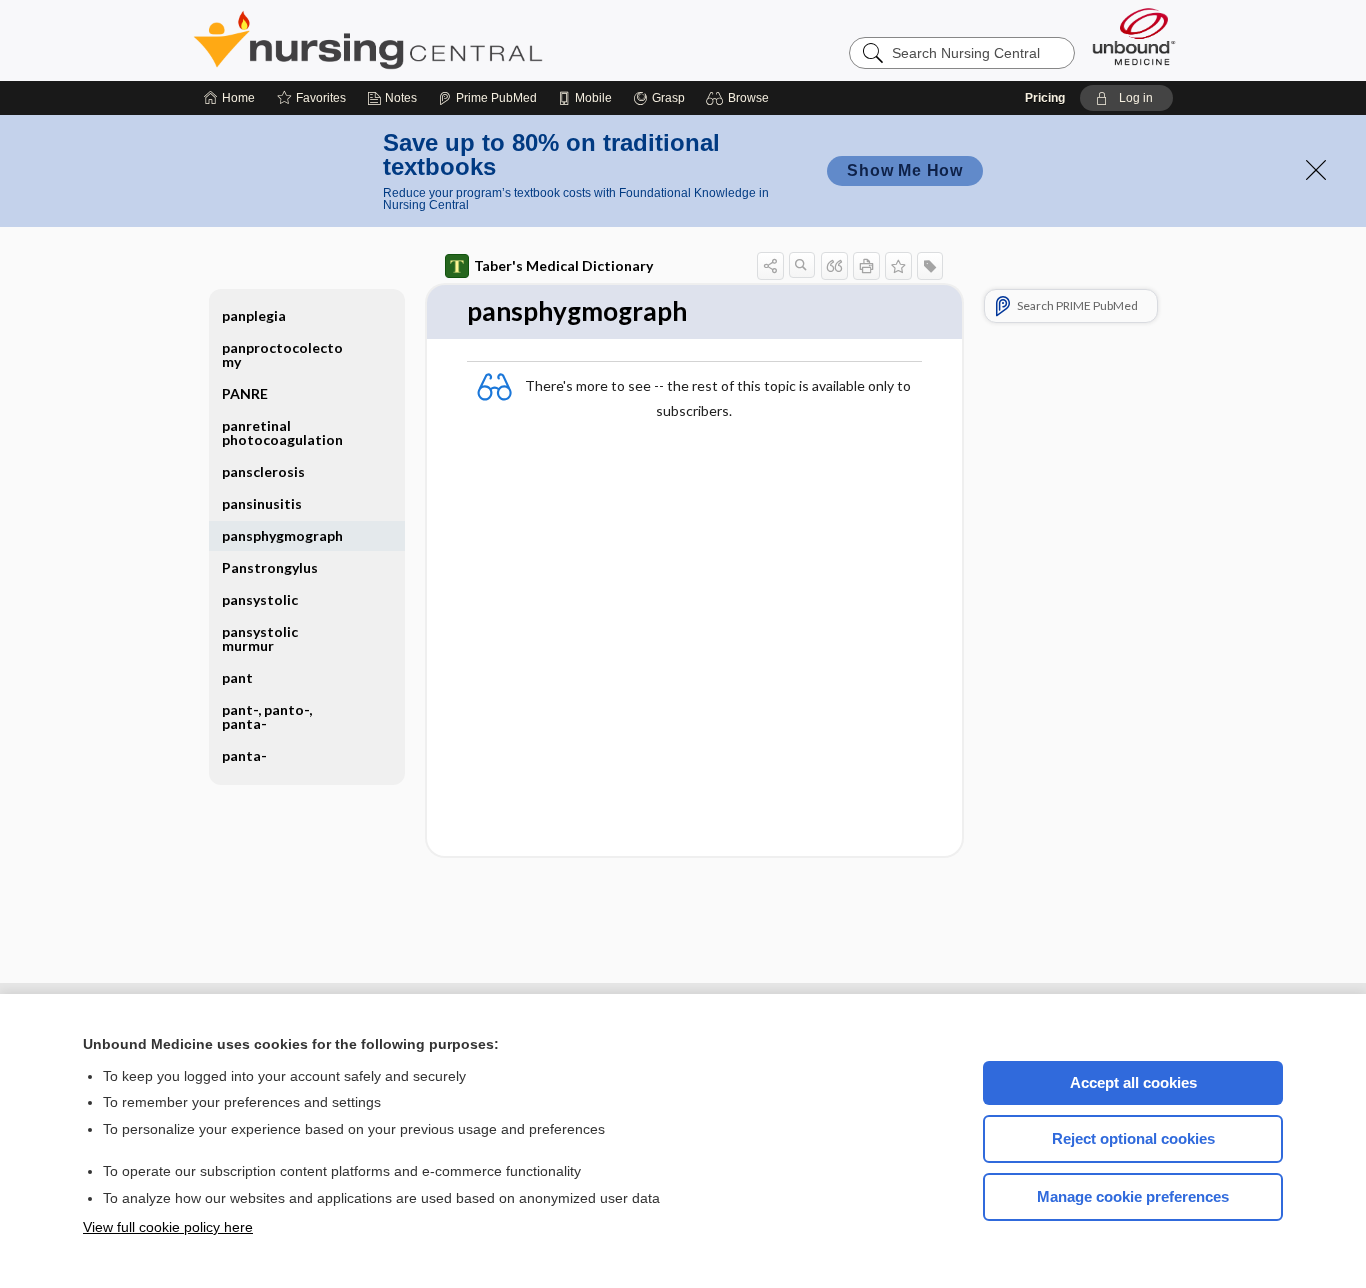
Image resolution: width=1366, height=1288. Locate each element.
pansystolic (260, 599)
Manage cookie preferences (1133, 1196)
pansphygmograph (282, 535)
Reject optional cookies (1133, 1138)
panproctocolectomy (282, 354)
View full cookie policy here (168, 1227)
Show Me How (905, 170)
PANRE (245, 393)
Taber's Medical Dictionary (563, 265)
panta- (244, 755)
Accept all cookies (1133, 1082)
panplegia (254, 315)
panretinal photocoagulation (282, 432)
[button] (740, 98)
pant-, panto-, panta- (267, 716)
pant (237, 677)
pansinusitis (262, 503)
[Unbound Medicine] (1134, 36)
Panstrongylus (270, 567)
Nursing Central (443, 40)
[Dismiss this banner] (1316, 170)
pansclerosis (263, 471)
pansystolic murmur (260, 638)
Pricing (1045, 98)
